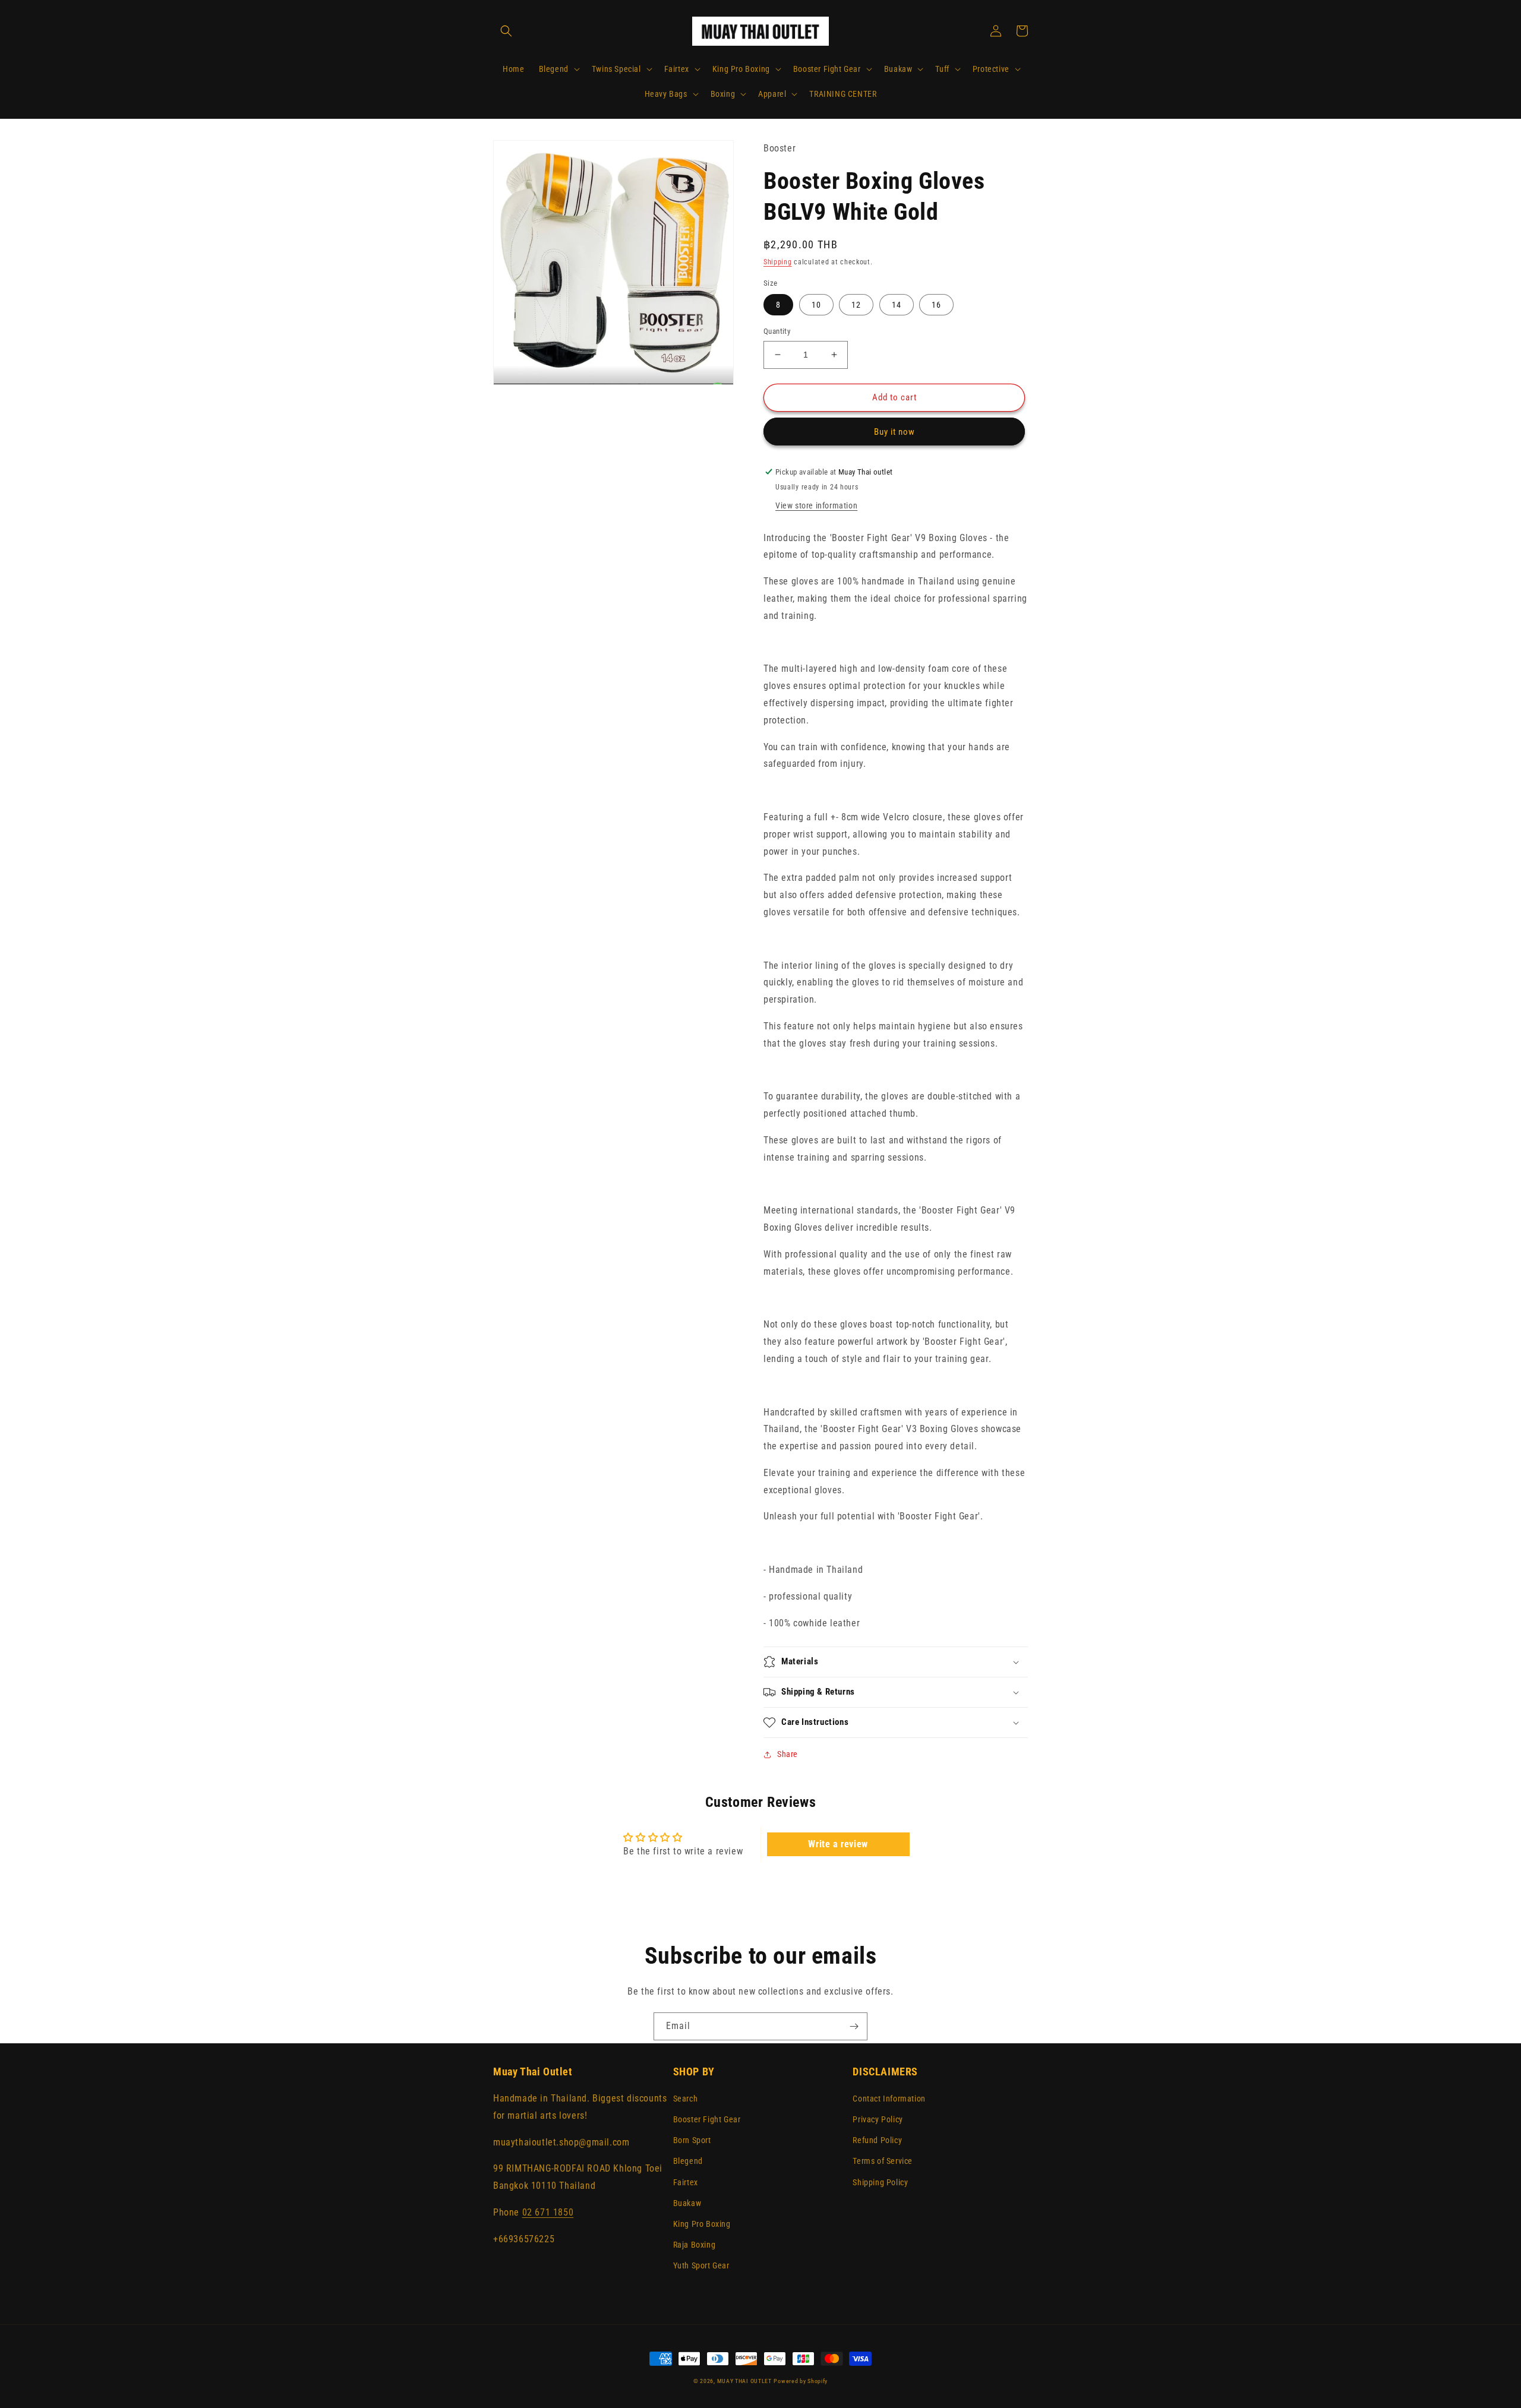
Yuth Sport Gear (701, 2265)
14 (897, 305)
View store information (816, 505)
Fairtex (686, 2182)
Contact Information (889, 2099)
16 (936, 305)
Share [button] (788, 1754)
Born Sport (692, 2140)
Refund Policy (877, 2140)
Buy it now (894, 432)
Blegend (688, 2161)
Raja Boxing (695, 2245)
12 (856, 305)
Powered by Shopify (801, 2381)
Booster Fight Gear (707, 2119)
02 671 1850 (548, 2212)
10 (816, 305)
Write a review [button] (838, 1844)
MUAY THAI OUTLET (744, 2381)
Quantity (777, 331)
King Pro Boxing (702, 2224)
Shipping (778, 262)
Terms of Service (883, 2161)
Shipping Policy (880, 2182)
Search (686, 2099)
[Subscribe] (854, 2026)
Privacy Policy (878, 2119)
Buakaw (687, 2203)
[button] (506, 31)
